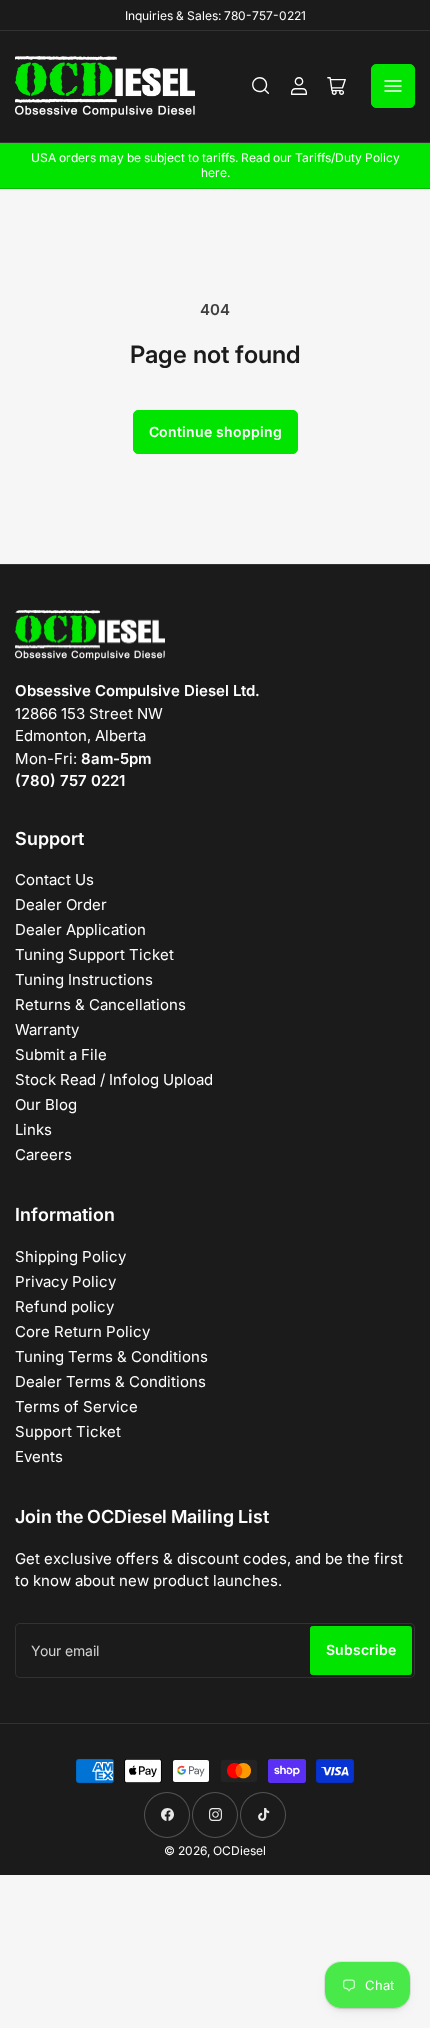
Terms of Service (76, 1406)
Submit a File (61, 1054)
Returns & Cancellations (100, 1004)
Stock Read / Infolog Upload (114, 1079)
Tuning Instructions (84, 979)
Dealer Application (80, 929)
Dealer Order (61, 904)
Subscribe (361, 1649)
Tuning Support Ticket (94, 954)
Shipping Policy (70, 1256)
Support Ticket (68, 1431)
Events (39, 1456)
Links (33, 1129)
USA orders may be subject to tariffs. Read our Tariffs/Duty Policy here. (215, 165)
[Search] (261, 86)
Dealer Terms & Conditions (110, 1381)
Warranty (47, 1029)
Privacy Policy (65, 1281)
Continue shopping (215, 431)
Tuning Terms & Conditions (111, 1356)
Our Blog (46, 1104)
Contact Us (54, 879)
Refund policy (64, 1306)
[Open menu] (393, 86)
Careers (43, 1154)
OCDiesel (239, 1850)
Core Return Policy (82, 1331)
